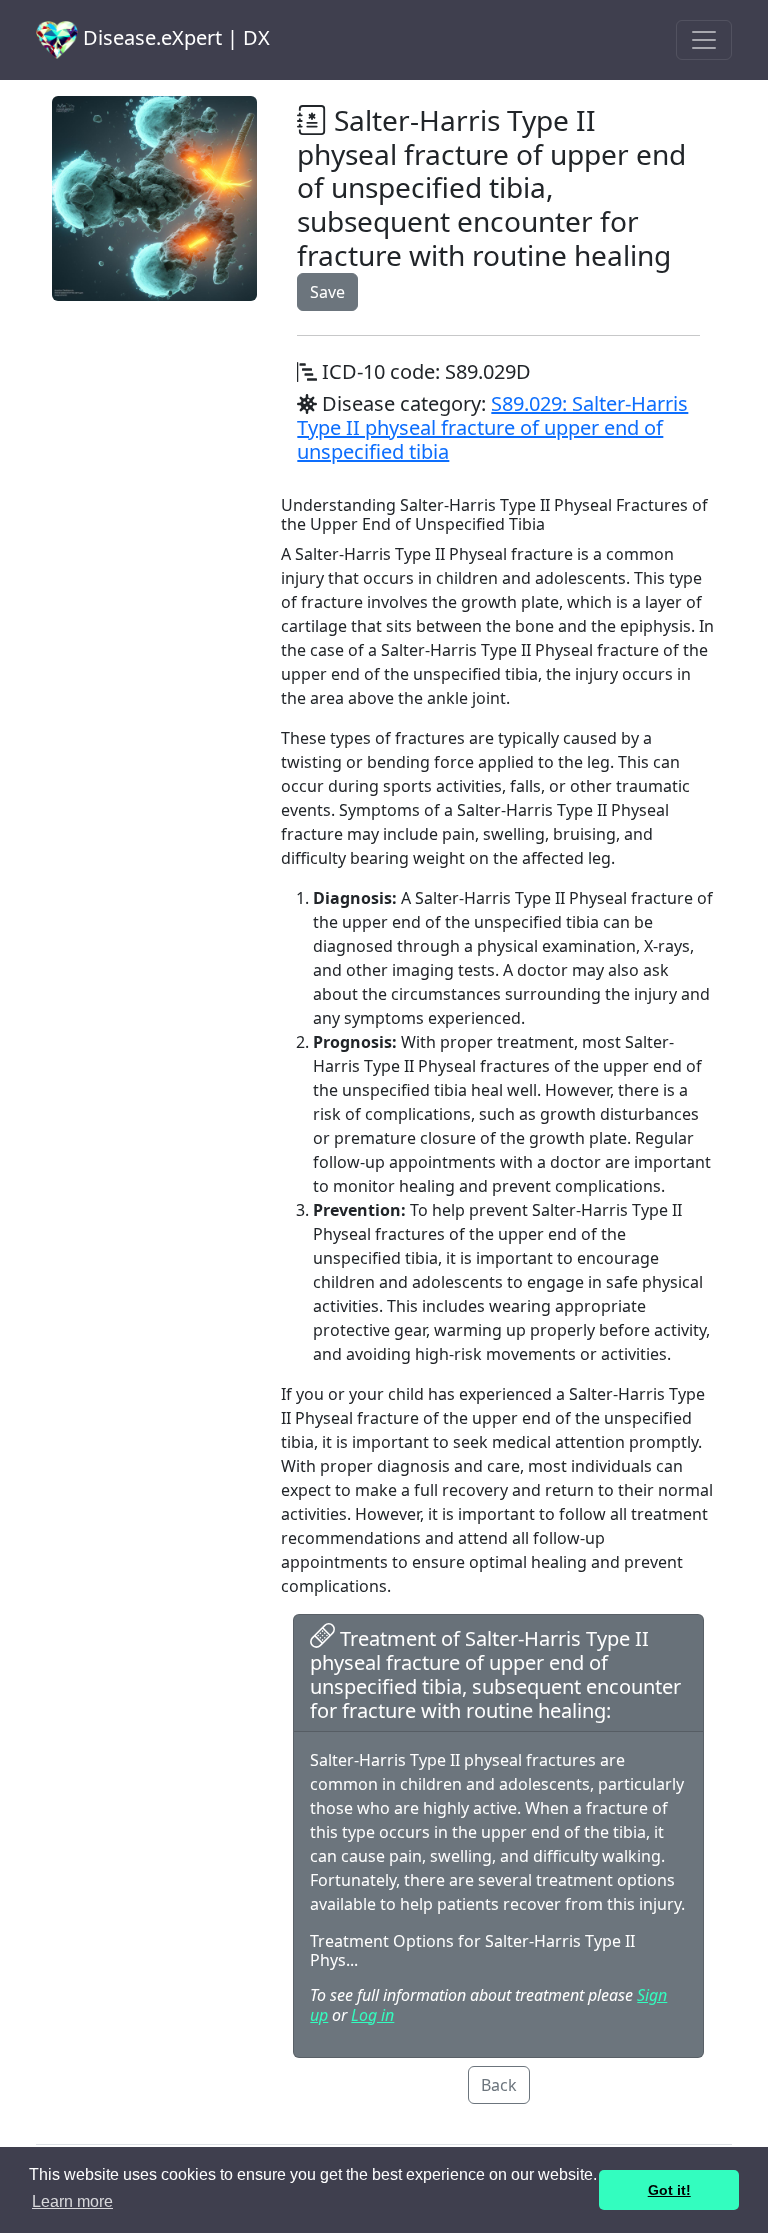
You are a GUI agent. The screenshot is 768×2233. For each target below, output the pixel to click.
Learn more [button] (72, 2201)
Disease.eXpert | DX (174, 37)
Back (499, 2085)
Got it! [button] (669, 2190)
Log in (372, 2015)
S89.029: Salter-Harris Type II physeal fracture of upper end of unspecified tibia (492, 427)
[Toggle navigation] (704, 40)
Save (327, 292)
